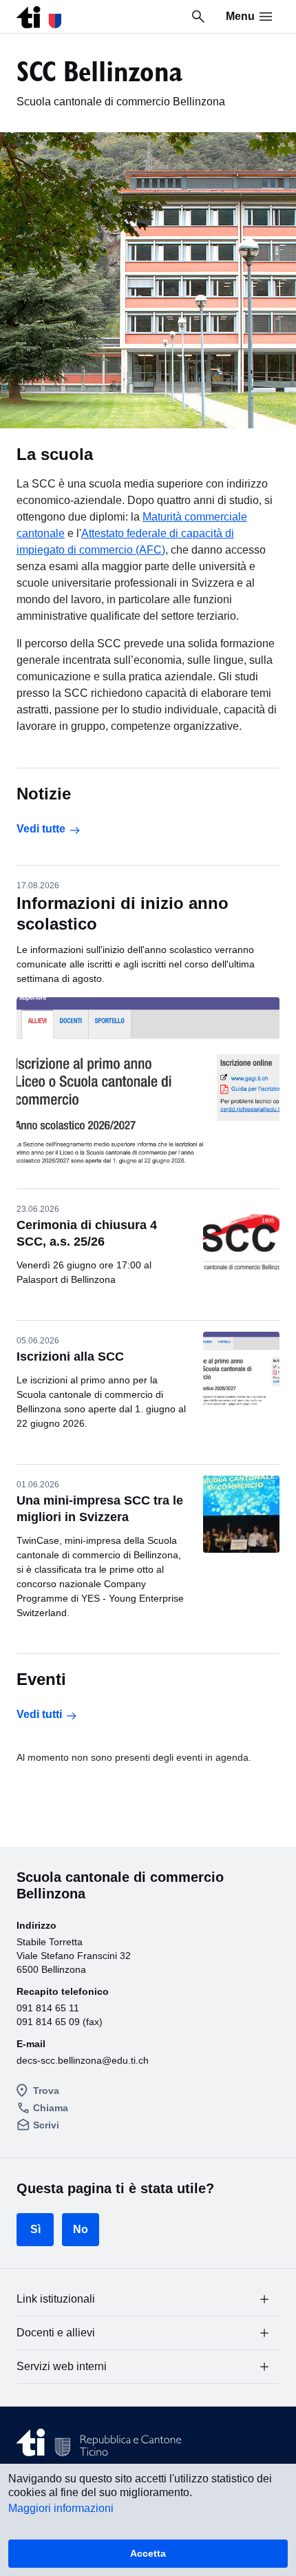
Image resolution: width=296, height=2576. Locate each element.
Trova (46, 2091)
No (81, 2229)
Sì (35, 2229)
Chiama (51, 2108)
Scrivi (46, 2125)
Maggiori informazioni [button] (61, 2508)
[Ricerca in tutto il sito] (198, 17)
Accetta (148, 2553)
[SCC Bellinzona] (39, 13)
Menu (240, 16)
